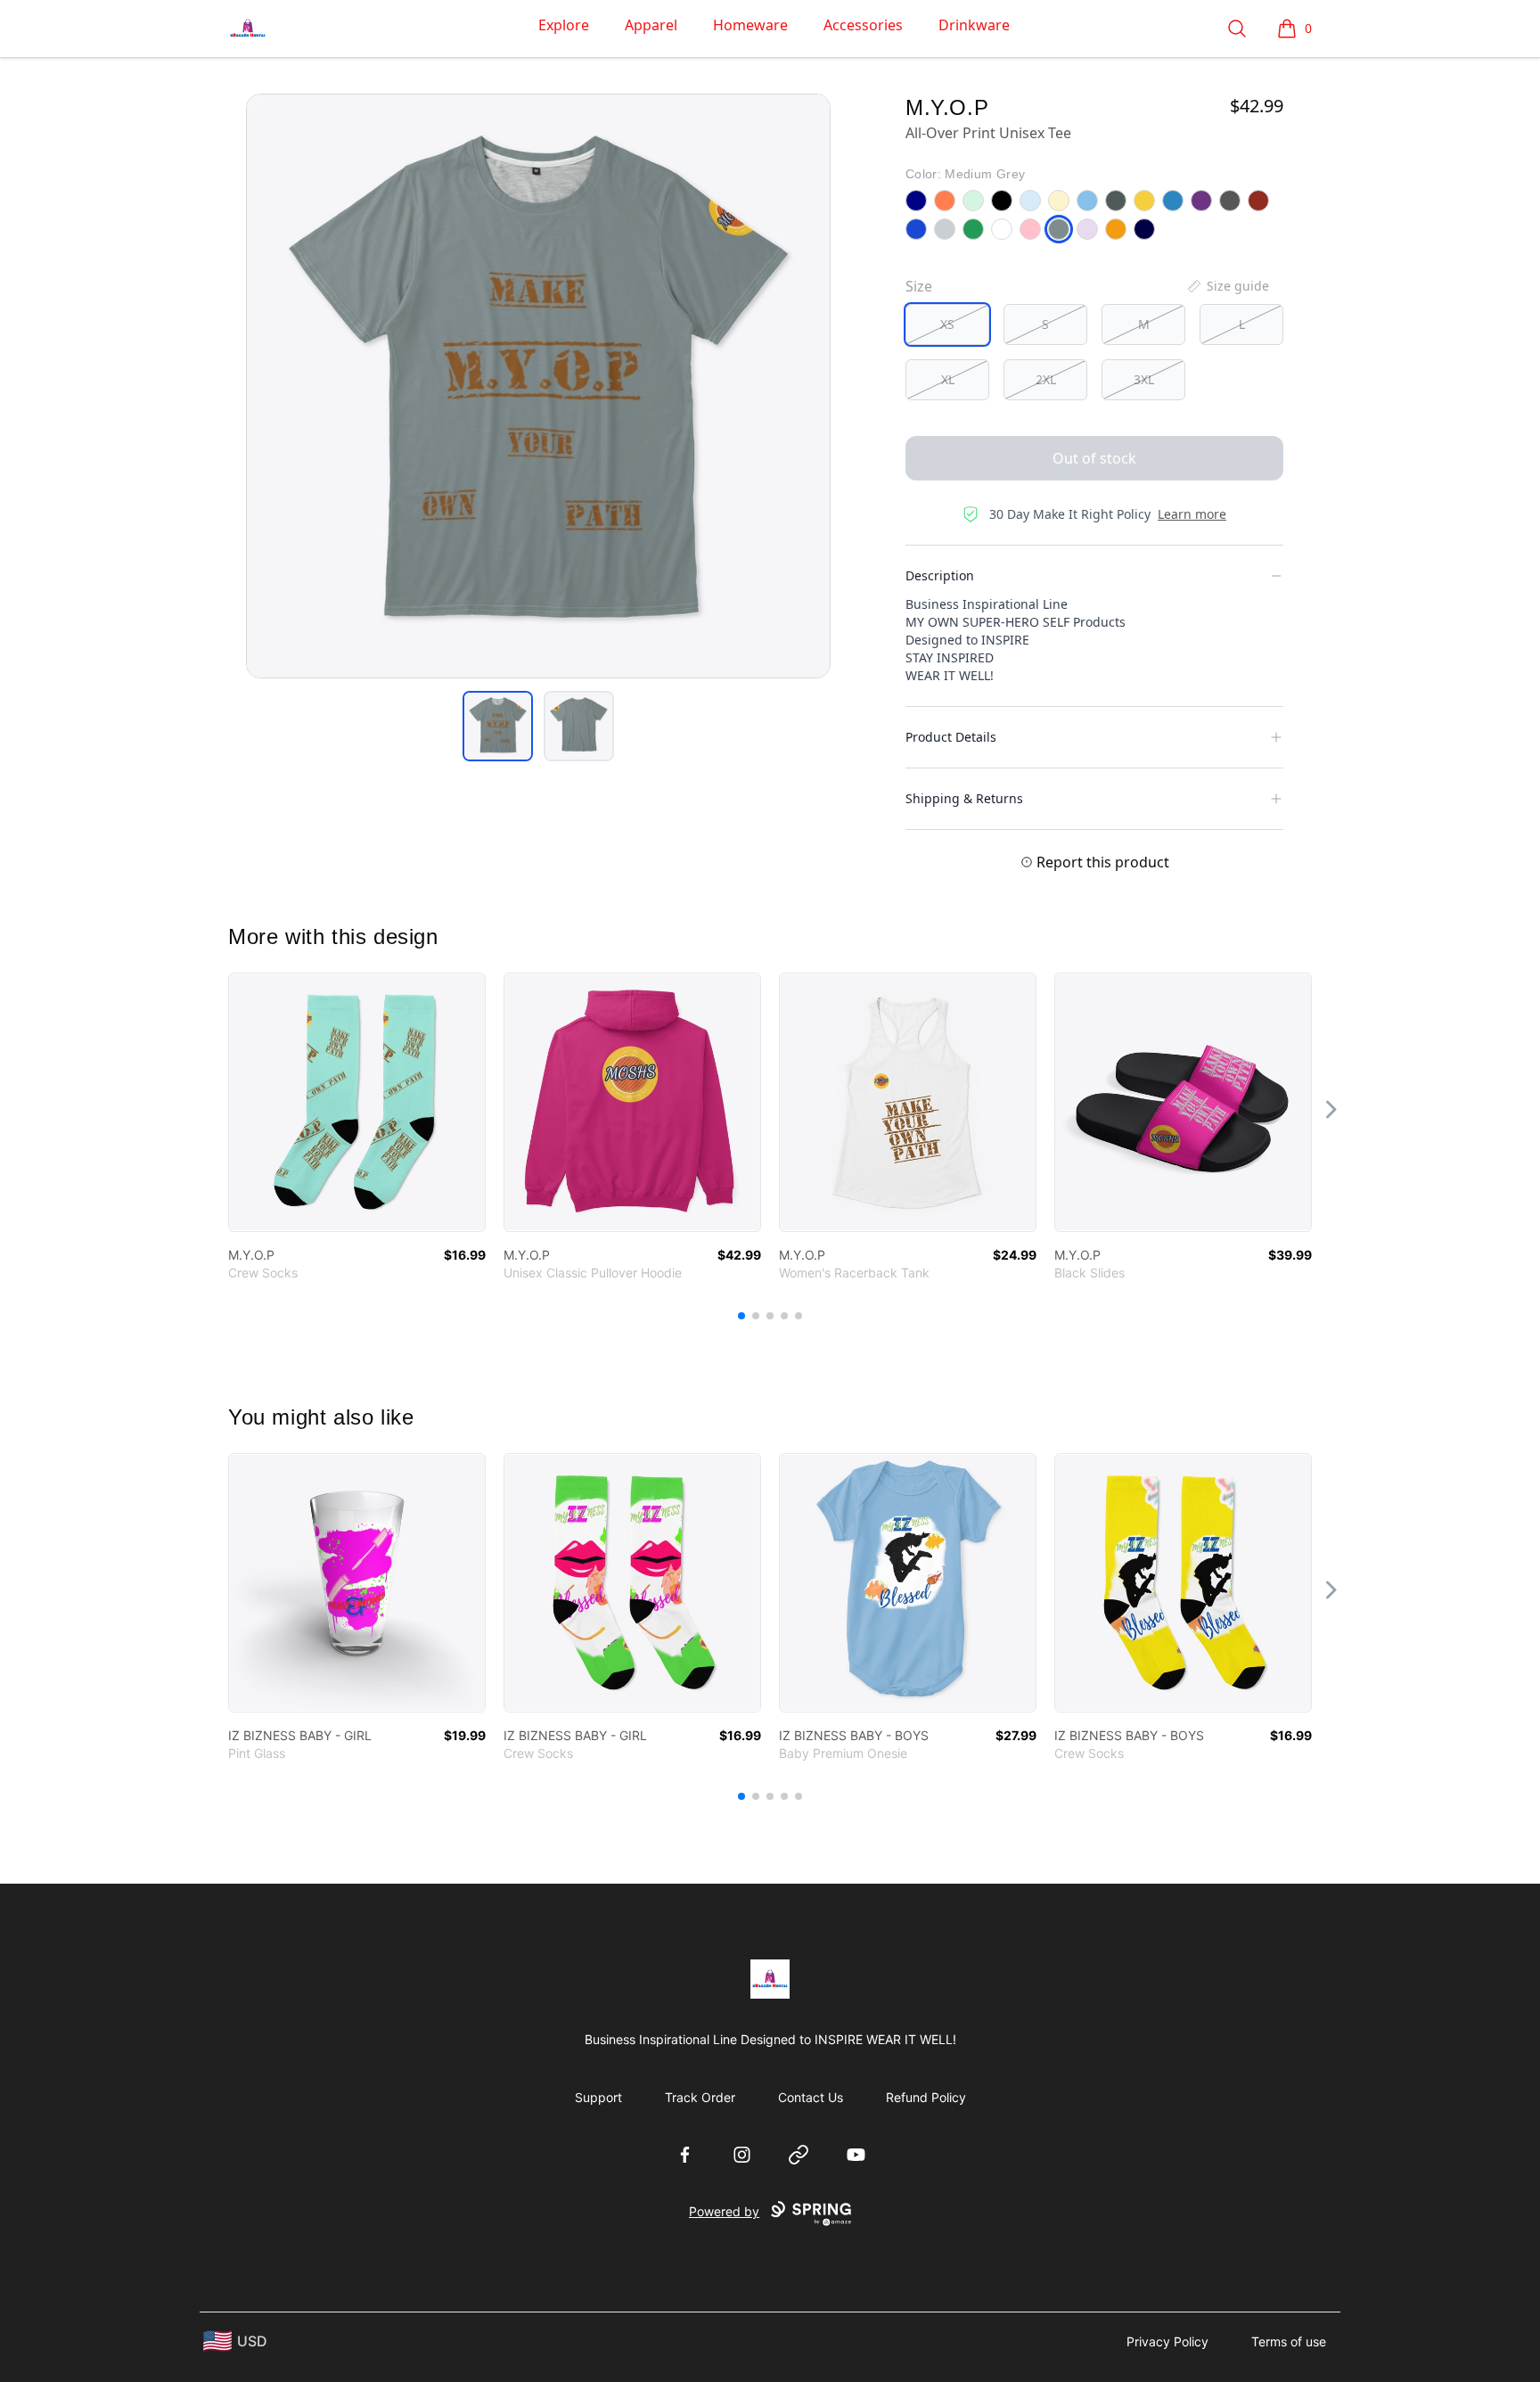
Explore (564, 25)
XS (947, 324)
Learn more (1192, 514)
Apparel (651, 25)
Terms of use (1289, 2341)
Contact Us (811, 2097)
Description (940, 575)
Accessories (863, 25)
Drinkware (974, 25)
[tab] (498, 726)
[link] (357, 1102)
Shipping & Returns (964, 798)
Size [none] (919, 286)
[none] (1227, 286)
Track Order (700, 2097)
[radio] (947, 324)
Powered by (724, 2211)
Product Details (951, 737)
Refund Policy (926, 2097)
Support (598, 2097)
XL (948, 379)
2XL (1046, 379)
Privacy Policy (1167, 2341)
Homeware (750, 25)
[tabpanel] (538, 386)
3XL (1144, 379)
